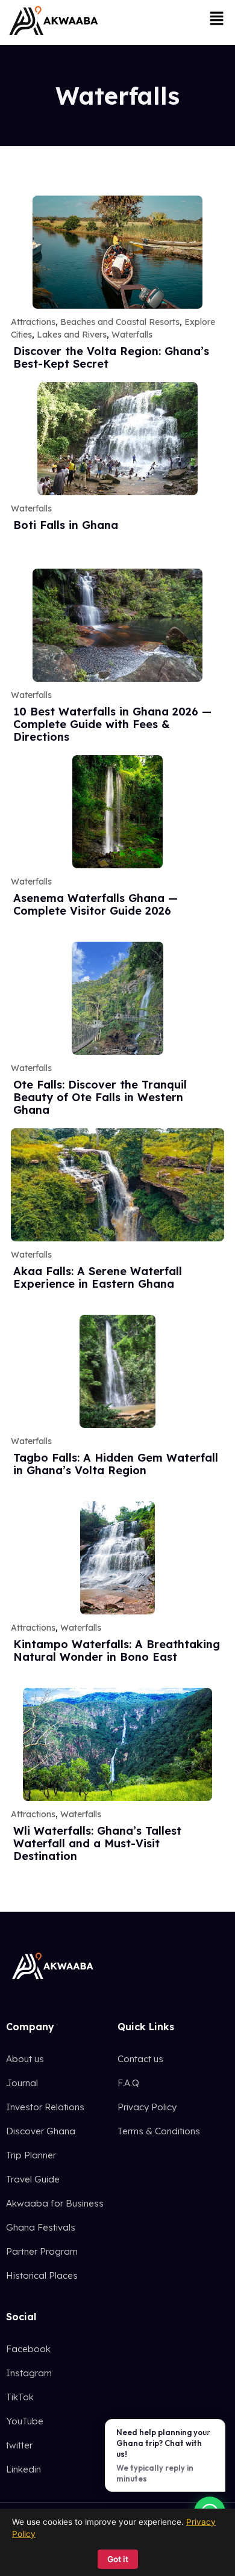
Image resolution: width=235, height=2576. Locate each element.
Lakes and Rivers (72, 335)
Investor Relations (45, 2107)
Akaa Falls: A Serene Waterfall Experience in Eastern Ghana (98, 1277)
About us (25, 2059)
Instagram (29, 2373)
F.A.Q (128, 2083)
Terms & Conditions (159, 2131)
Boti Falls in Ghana (66, 525)
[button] (217, 19)
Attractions (33, 322)
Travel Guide (33, 2179)
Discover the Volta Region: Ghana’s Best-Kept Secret (111, 357)
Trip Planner (31, 2155)
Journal (22, 2083)
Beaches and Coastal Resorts (120, 322)
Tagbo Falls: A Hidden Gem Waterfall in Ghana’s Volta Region (116, 1464)
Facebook (28, 2349)
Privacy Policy (147, 2107)
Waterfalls (132, 335)
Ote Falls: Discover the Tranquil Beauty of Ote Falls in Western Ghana (100, 1097)
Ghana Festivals (41, 2227)
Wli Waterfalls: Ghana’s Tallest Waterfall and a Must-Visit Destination (97, 1843)
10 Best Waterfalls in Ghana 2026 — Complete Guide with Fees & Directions (112, 724)
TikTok (20, 2397)
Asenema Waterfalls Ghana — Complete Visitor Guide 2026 (96, 904)
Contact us (140, 2059)
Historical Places (42, 2275)
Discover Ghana (41, 2131)
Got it (118, 2559)
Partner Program (42, 2251)
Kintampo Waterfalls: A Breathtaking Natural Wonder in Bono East (117, 1651)
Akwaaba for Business (55, 2203)
